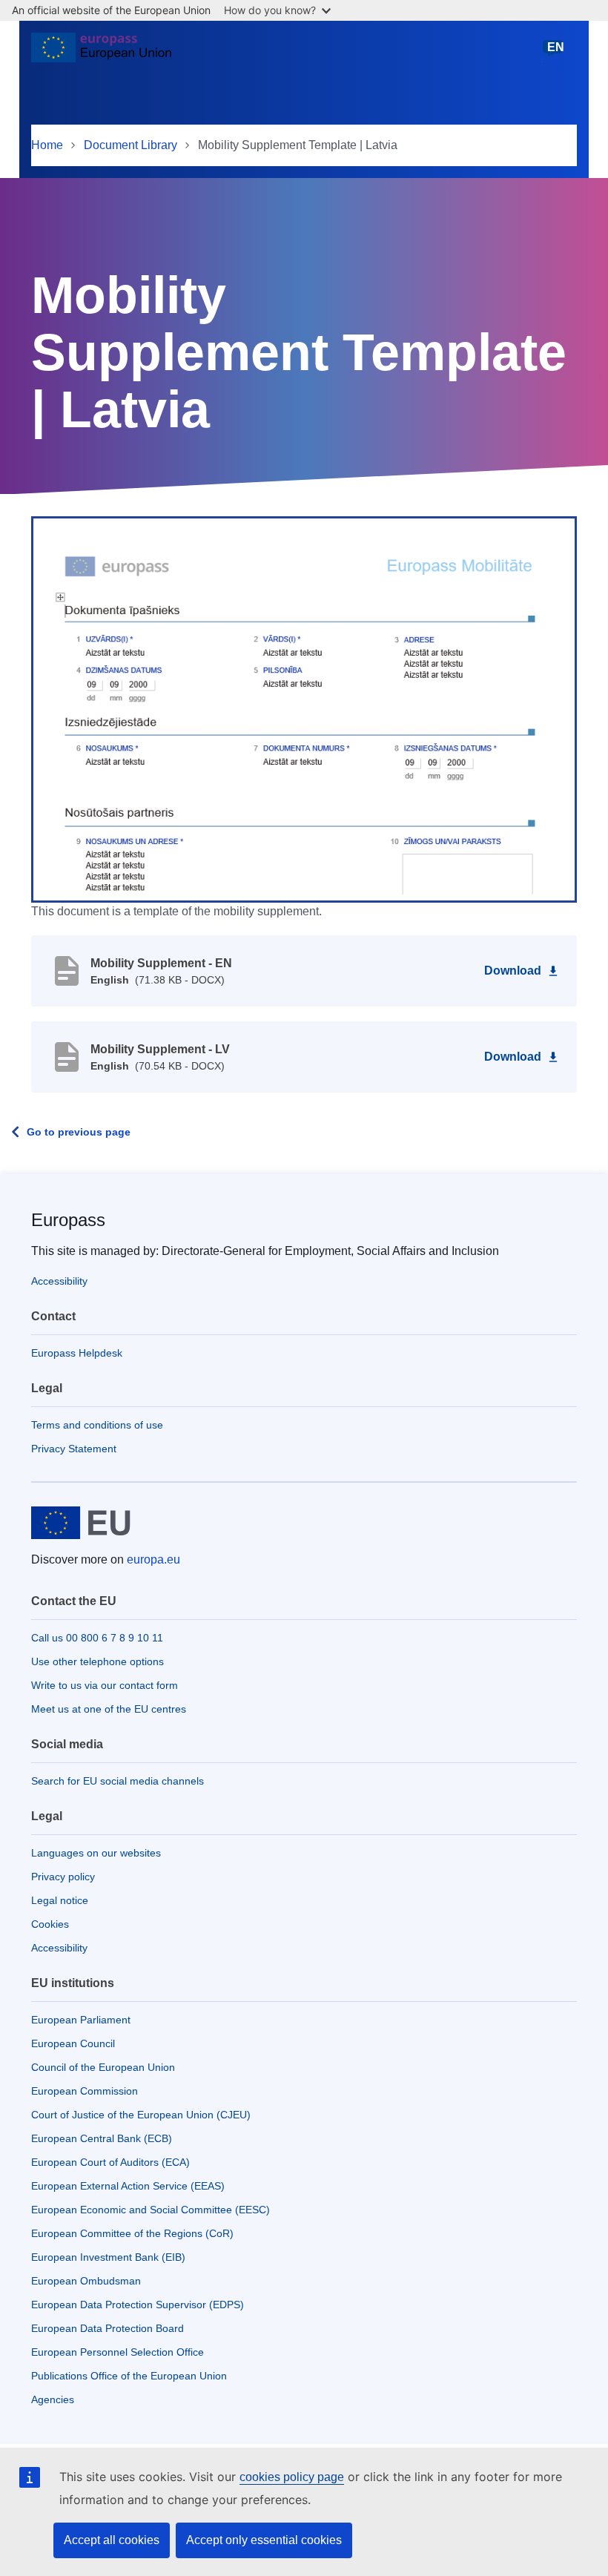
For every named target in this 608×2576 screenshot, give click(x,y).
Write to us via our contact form (105, 1685)
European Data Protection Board (108, 2328)
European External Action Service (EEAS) (128, 2186)
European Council (73, 2043)
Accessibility (59, 1281)
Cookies (50, 1924)
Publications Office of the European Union (129, 2376)
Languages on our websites (96, 1853)
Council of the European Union (103, 2067)
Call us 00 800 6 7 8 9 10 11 (97, 1638)
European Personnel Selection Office (118, 2352)
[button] (304, 708)
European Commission (85, 2091)
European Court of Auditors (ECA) (110, 2162)
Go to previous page (79, 1132)
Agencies (53, 2399)
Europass (68, 1220)
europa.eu (153, 1559)
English (556, 54)
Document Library (130, 145)
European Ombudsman (86, 2281)
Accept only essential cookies (264, 2540)
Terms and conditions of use (97, 1425)
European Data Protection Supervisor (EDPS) (138, 2305)
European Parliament (81, 2020)
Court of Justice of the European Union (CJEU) (141, 2115)
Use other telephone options (98, 1661)
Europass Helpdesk (77, 1353)
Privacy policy (63, 1877)
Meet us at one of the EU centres (109, 1709)
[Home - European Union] (101, 53)
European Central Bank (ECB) (102, 2138)
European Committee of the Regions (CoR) (132, 2233)
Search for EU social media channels (118, 1781)
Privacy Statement (74, 1449)
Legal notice (60, 1900)
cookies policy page (292, 2477)
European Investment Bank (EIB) (108, 2257)
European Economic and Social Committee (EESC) (151, 2210)
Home (47, 145)
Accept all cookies (112, 2540)
